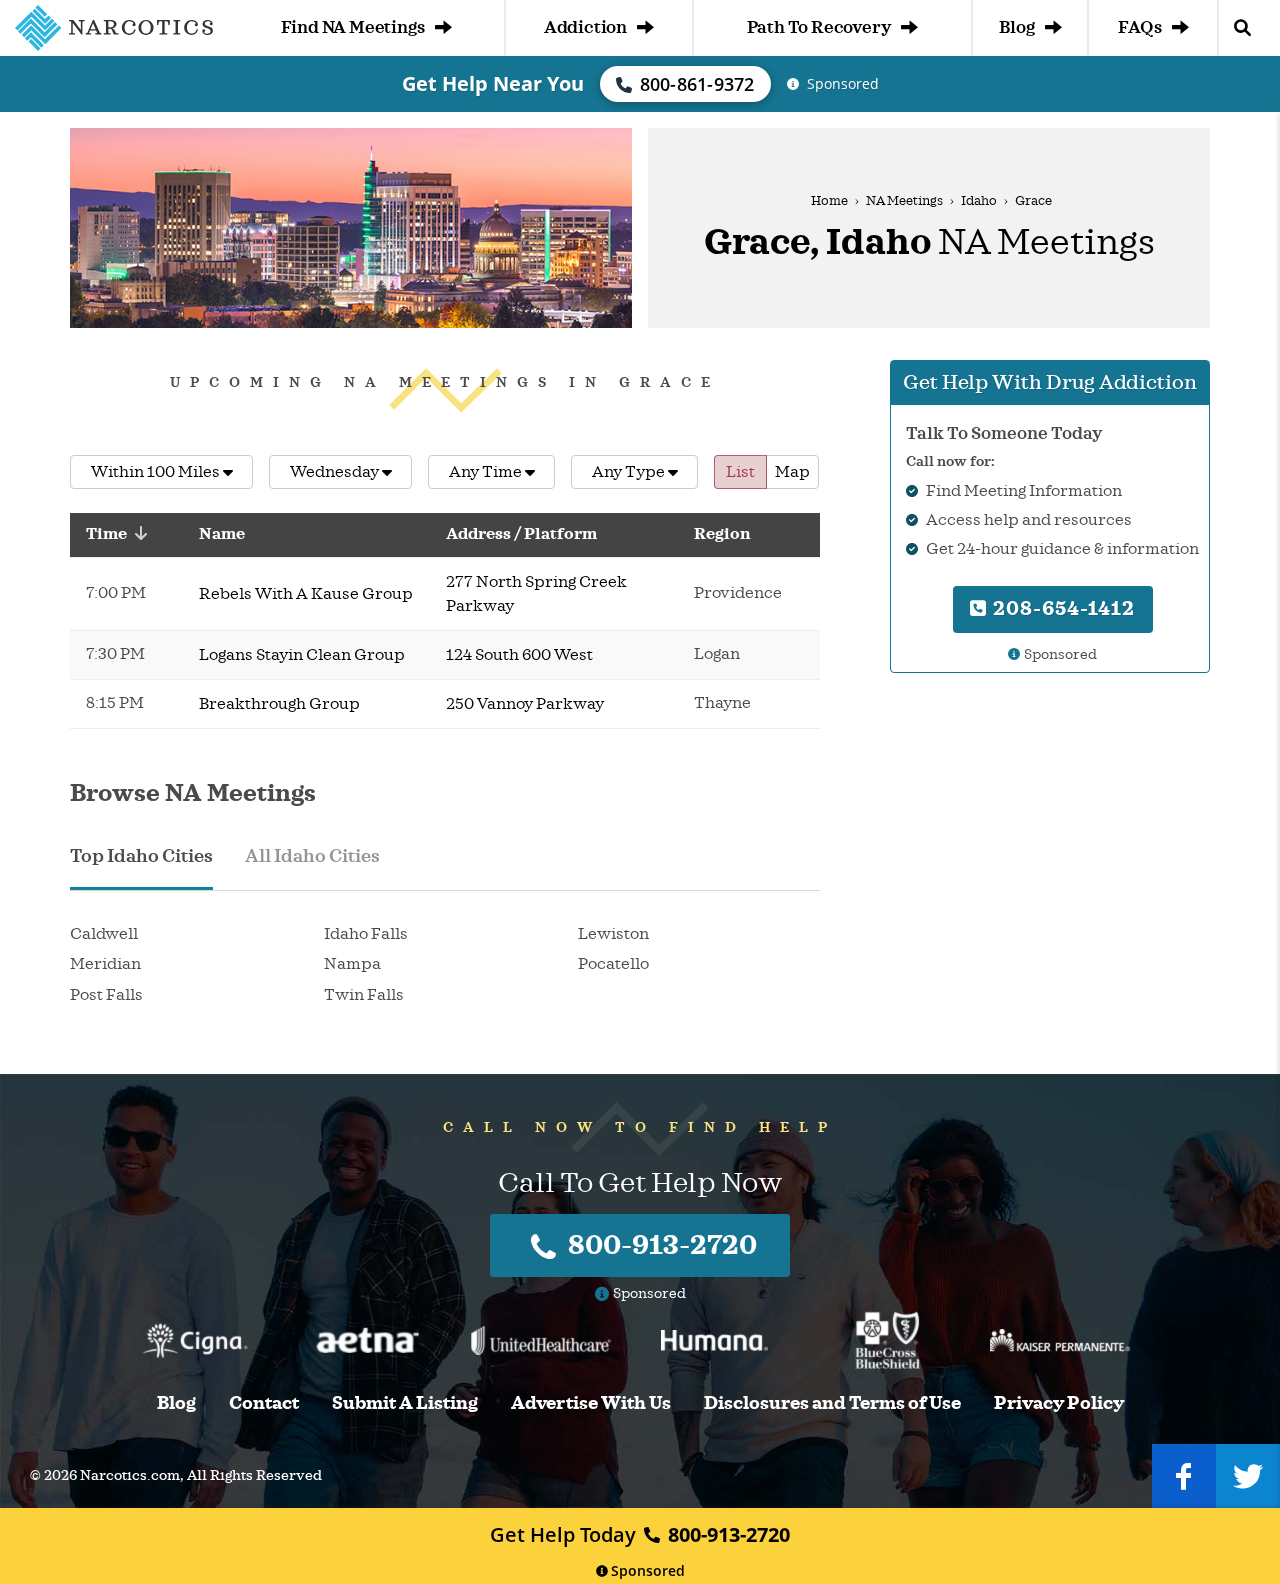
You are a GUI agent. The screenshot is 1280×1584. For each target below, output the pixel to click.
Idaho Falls (366, 934)
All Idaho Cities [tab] (312, 856)
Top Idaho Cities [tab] (141, 856)
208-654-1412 (1061, 608)
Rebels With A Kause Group (306, 594)
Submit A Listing (405, 1403)
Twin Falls (364, 995)
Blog (1016, 27)
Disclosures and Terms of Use (832, 1403)
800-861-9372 (697, 84)
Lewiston (613, 934)
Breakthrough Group (279, 704)
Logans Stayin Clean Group (302, 655)
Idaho (979, 201)
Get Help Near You (493, 83)
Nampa (352, 964)
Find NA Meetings (353, 27)
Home (829, 201)
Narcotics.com (130, 1475)
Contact (264, 1403)
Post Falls (106, 995)
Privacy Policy (1059, 1403)
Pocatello (613, 964)
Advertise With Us (591, 1403)
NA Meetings (904, 201)
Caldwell (104, 934)
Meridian (105, 964)
